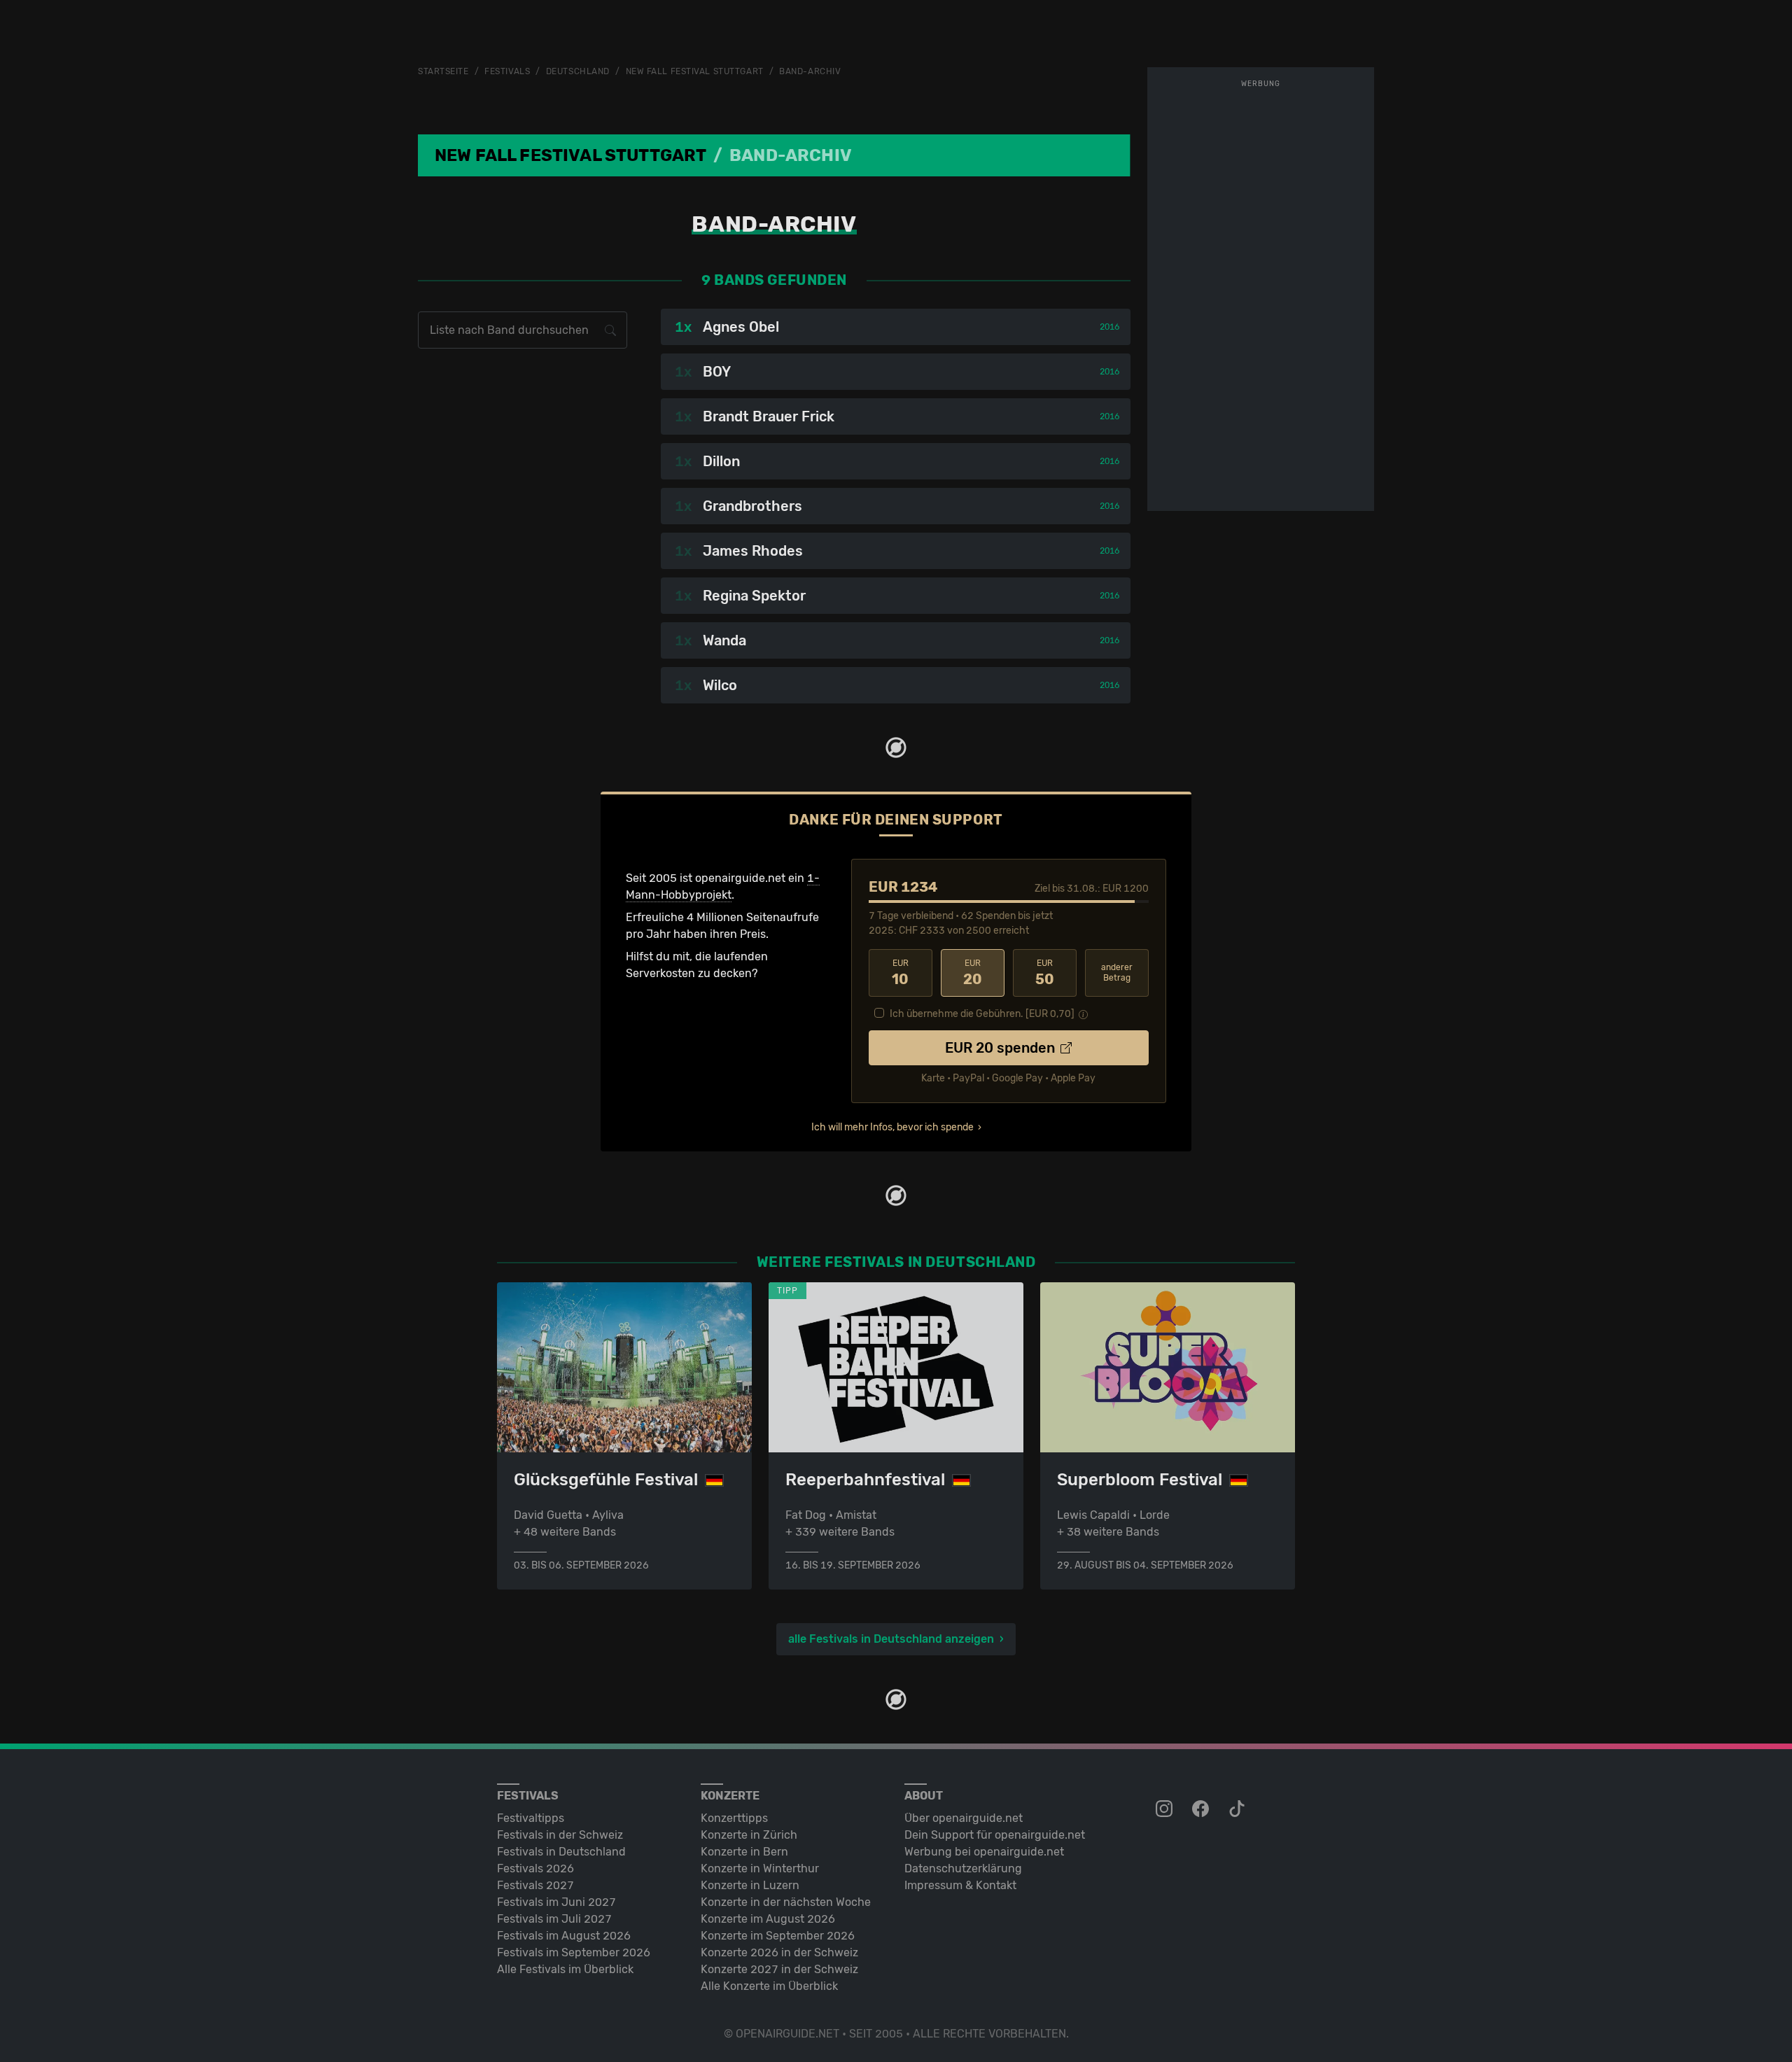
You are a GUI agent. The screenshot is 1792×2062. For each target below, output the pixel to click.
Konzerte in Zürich (749, 1835)
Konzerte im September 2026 (778, 1936)
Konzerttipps (734, 1818)
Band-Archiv (810, 71)
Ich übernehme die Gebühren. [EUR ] (982, 1014)
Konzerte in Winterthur (760, 1868)
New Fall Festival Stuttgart (695, 71)
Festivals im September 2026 (574, 1952)
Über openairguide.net (964, 1818)
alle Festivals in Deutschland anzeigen (891, 1639)
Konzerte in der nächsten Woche (786, 1902)
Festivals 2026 (535, 1868)
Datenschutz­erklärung (963, 1868)
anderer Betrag (1117, 973)
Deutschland (578, 71)
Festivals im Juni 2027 (556, 1902)
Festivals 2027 (535, 1885)
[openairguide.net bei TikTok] (1238, 1809)
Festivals (507, 71)
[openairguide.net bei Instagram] (1165, 1809)
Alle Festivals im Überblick (565, 1969)
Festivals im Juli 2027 (554, 1919)
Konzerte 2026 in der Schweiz (779, 1952)
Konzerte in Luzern (750, 1885)
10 (900, 973)
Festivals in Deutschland (561, 1852)
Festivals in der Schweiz (560, 1835)
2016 (1109, 327)
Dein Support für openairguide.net (995, 1835)
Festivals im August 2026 (564, 1936)
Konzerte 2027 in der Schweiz (779, 1969)
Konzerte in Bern (744, 1852)
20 (973, 973)
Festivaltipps (531, 1818)
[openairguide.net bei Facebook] (1202, 1809)
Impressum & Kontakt (960, 1885)
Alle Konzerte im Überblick (769, 1986)
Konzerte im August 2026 (768, 1919)
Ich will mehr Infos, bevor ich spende (892, 1127)
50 (1045, 973)
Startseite (443, 71)
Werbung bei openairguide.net (984, 1852)
